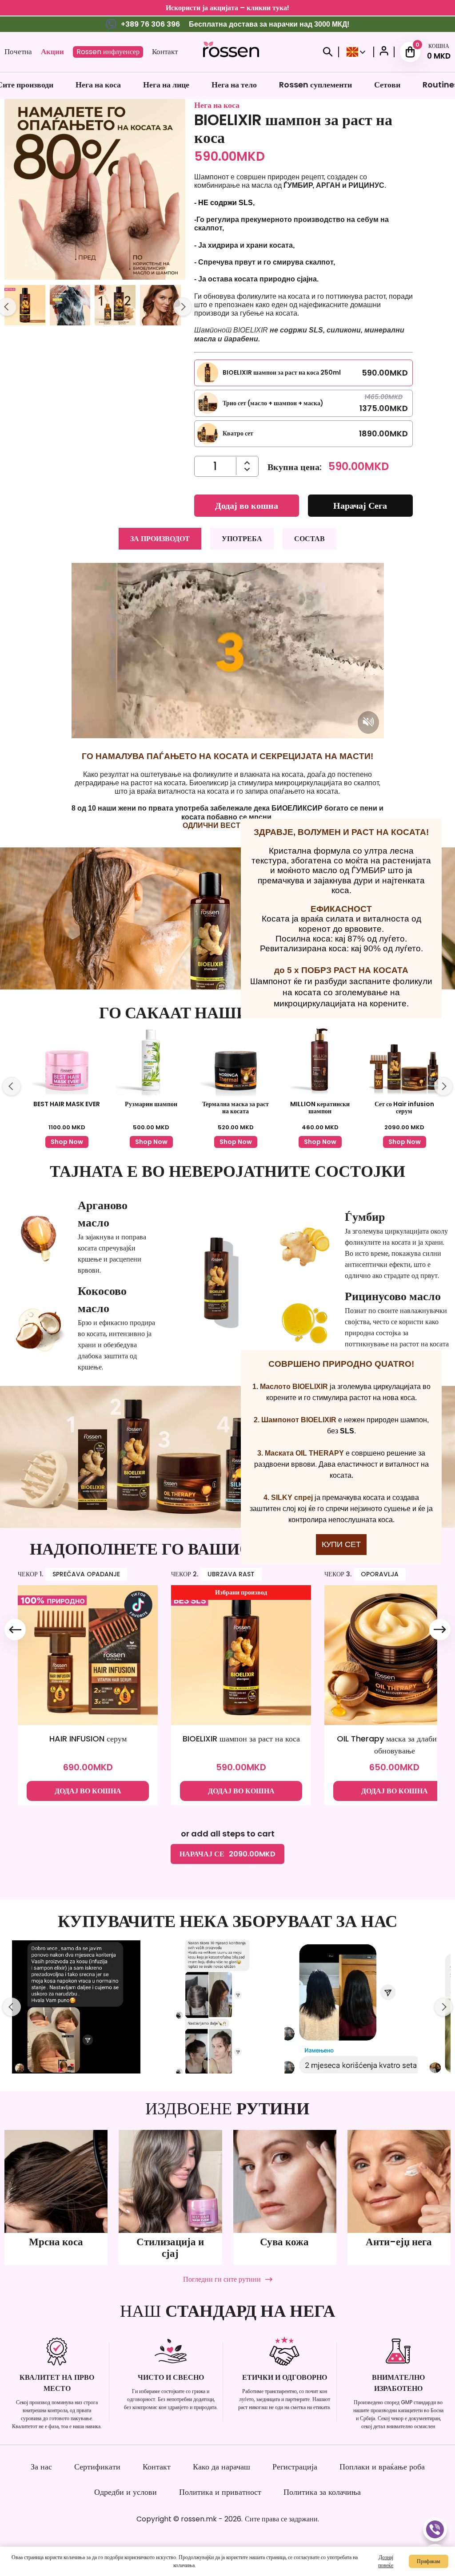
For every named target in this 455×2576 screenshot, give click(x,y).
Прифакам (429, 2561)
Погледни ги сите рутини (222, 2279)
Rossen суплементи (315, 85)
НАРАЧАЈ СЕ (227, 1854)
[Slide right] (183, 307)
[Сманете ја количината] (247, 463)
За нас (41, 2467)
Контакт (165, 51)
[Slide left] (12, 1086)
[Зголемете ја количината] (247, 469)
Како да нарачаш (222, 2467)
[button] (25, 307)
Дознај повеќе (386, 2561)
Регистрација (295, 2467)
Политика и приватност (220, 2492)
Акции (52, 51)
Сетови (387, 85)
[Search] (328, 52)
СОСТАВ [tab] (309, 539)
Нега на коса (98, 85)
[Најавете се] (384, 52)
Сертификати (97, 2467)
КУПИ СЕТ (341, 1544)
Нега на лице (166, 85)
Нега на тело (234, 85)
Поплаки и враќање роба (382, 2467)
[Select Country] (356, 52)
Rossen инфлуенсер (108, 52)
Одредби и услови (126, 2492)
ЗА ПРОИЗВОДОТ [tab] (160, 539)
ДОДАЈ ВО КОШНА (88, 1791)
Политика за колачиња (322, 2492)
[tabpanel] (227, 696)
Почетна (18, 51)
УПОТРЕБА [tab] (242, 539)
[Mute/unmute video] (368, 722)
